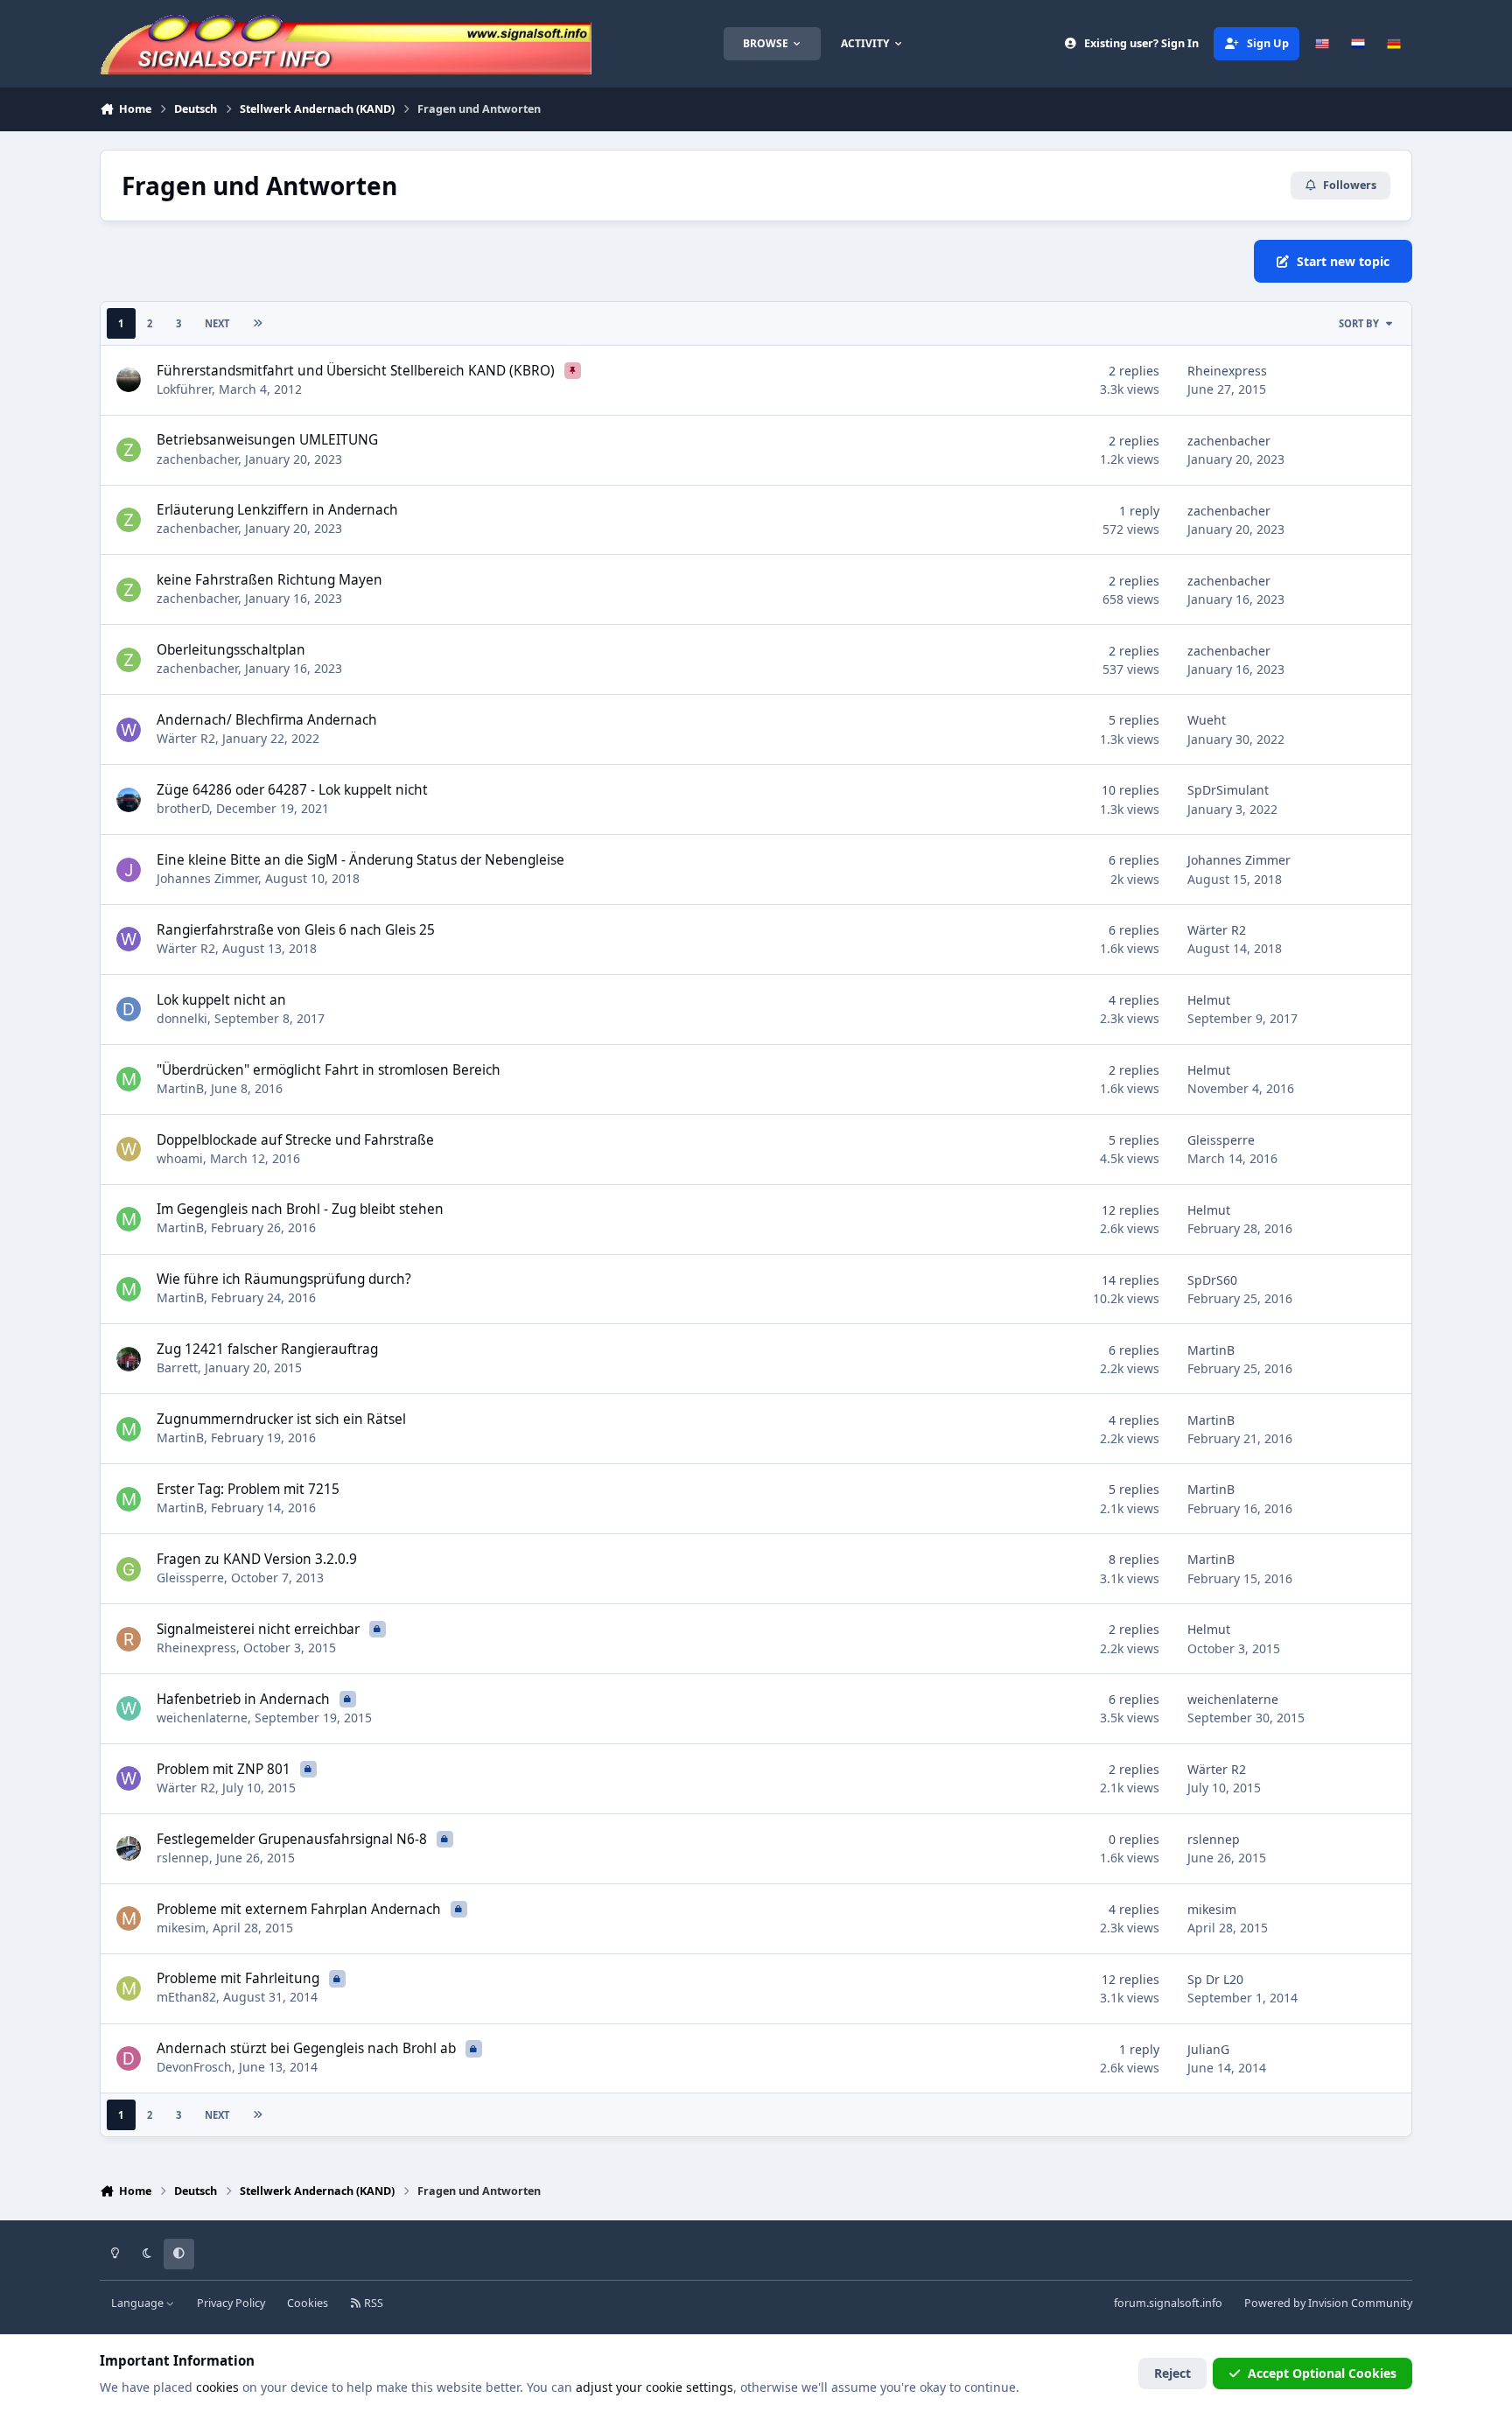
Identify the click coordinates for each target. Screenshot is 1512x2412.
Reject (1172, 2373)
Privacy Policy (231, 2303)
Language (139, 2303)
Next (217, 323)
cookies (217, 2387)
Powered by (1328, 2303)
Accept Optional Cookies (1322, 2373)
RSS (372, 2303)
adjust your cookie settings (654, 2387)
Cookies (308, 2303)
